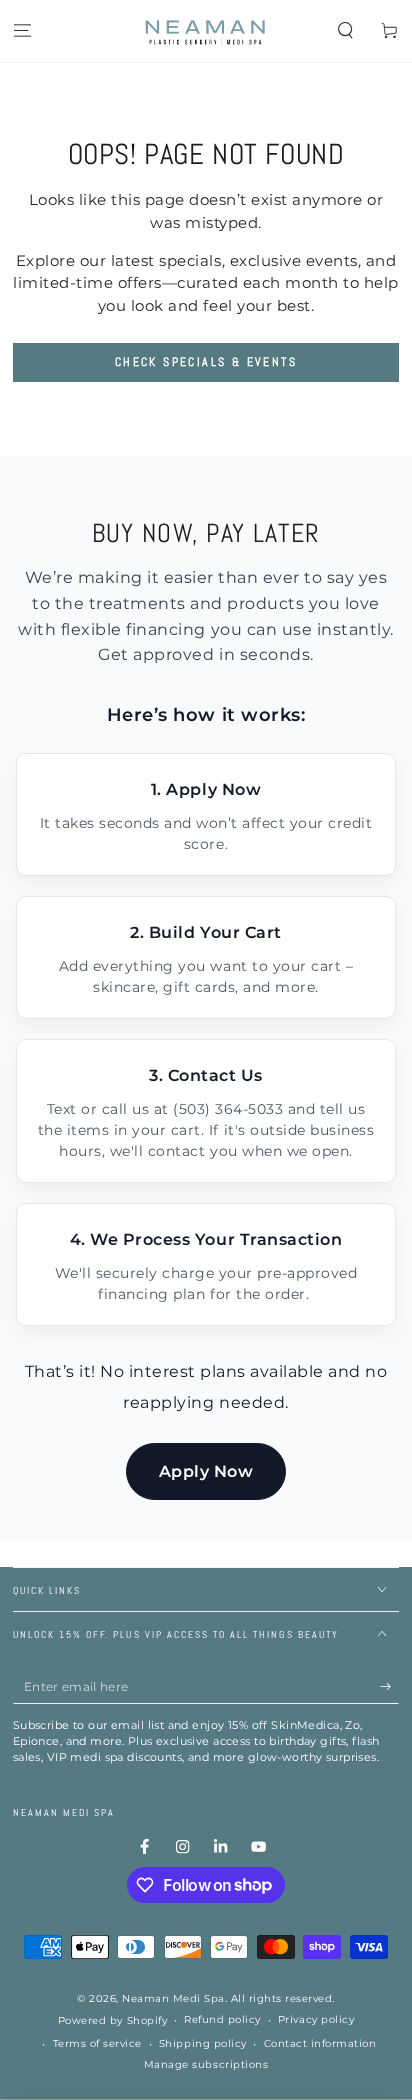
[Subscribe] (390, 1686)
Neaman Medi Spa (173, 1998)
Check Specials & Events (206, 362)
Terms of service (97, 2043)
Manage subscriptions (206, 2064)
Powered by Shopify (112, 2020)
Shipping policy (203, 2043)
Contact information (320, 2043)
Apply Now (206, 1471)
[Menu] (22, 31)
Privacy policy (316, 2019)
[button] (346, 31)
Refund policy (222, 2019)
